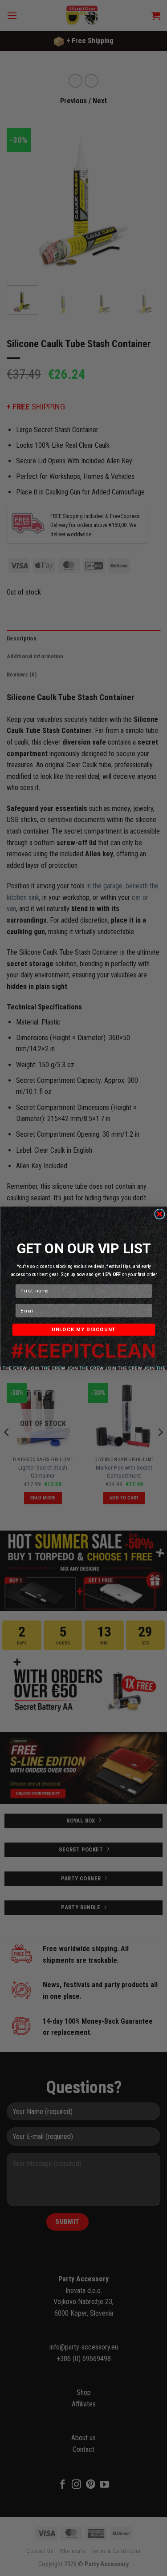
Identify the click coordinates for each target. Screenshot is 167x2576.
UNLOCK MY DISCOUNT (83, 1329)
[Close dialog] (159, 1214)
